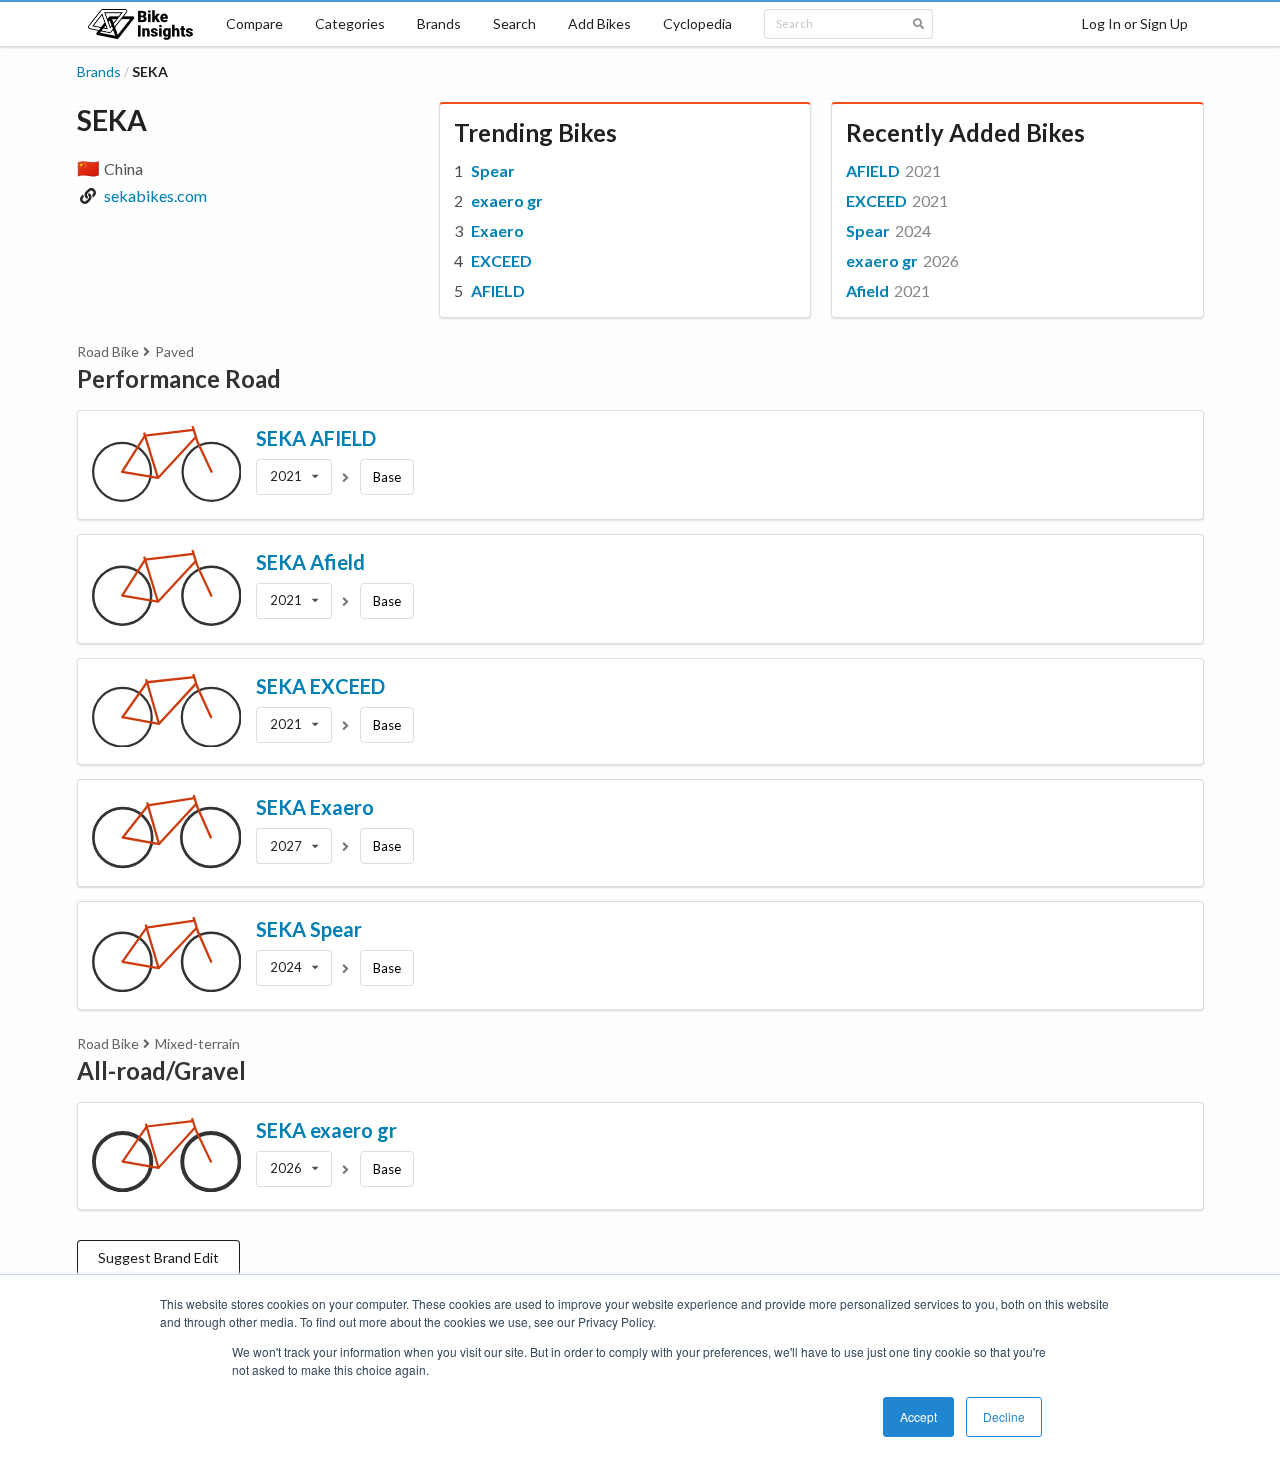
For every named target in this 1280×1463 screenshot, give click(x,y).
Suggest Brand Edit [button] (158, 1257)
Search (514, 23)
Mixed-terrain (197, 1043)
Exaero (497, 230)
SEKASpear (309, 929)
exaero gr (507, 200)
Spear (493, 170)
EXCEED (501, 260)
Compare (254, 23)
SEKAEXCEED (320, 686)
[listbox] (294, 477)
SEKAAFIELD (316, 438)
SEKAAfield (310, 562)
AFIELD (498, 290)
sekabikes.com (155, 195)
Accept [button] (918, 1416)
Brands (439, 23)
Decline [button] (1004, 1416)
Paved (174, 351)
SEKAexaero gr (326, 1130)
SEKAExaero (315, 807)
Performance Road (179, 378)
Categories (350, 23)
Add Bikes (599, 23)
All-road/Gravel (161, 1070)
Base (387, 477)
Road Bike (108, 351)
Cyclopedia (697, 23)
